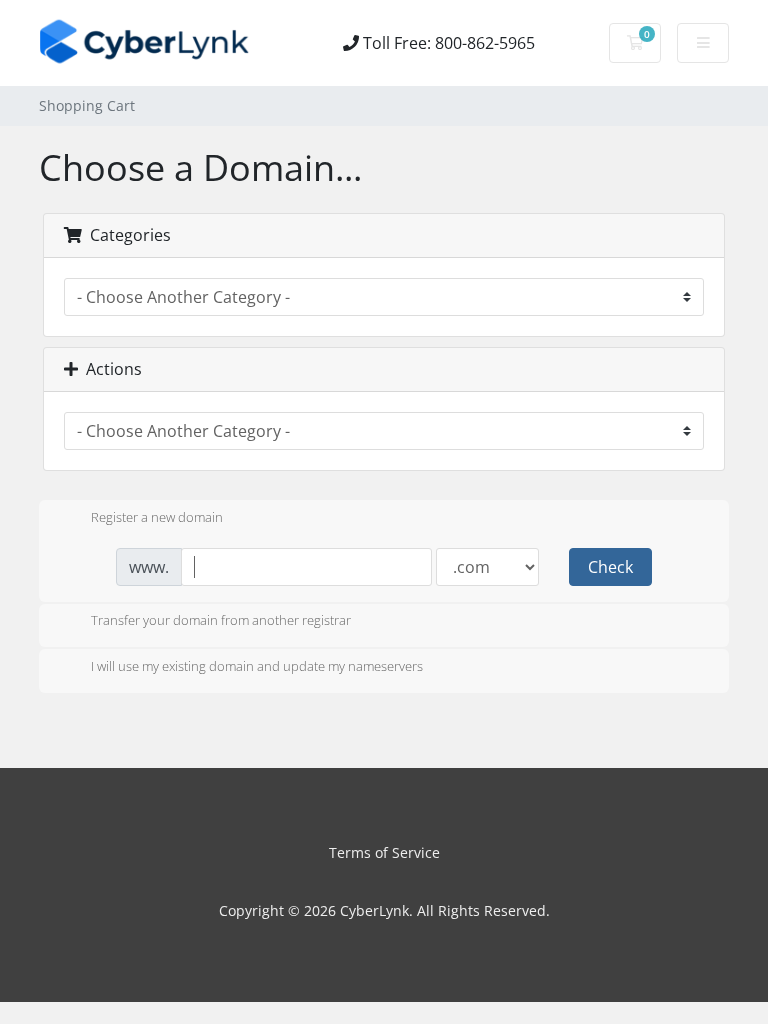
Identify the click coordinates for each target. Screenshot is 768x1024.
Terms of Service (384, 852)
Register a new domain (157, 517)
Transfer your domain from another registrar (221, 621)
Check (610, 567)
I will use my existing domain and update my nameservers (257, 666)
